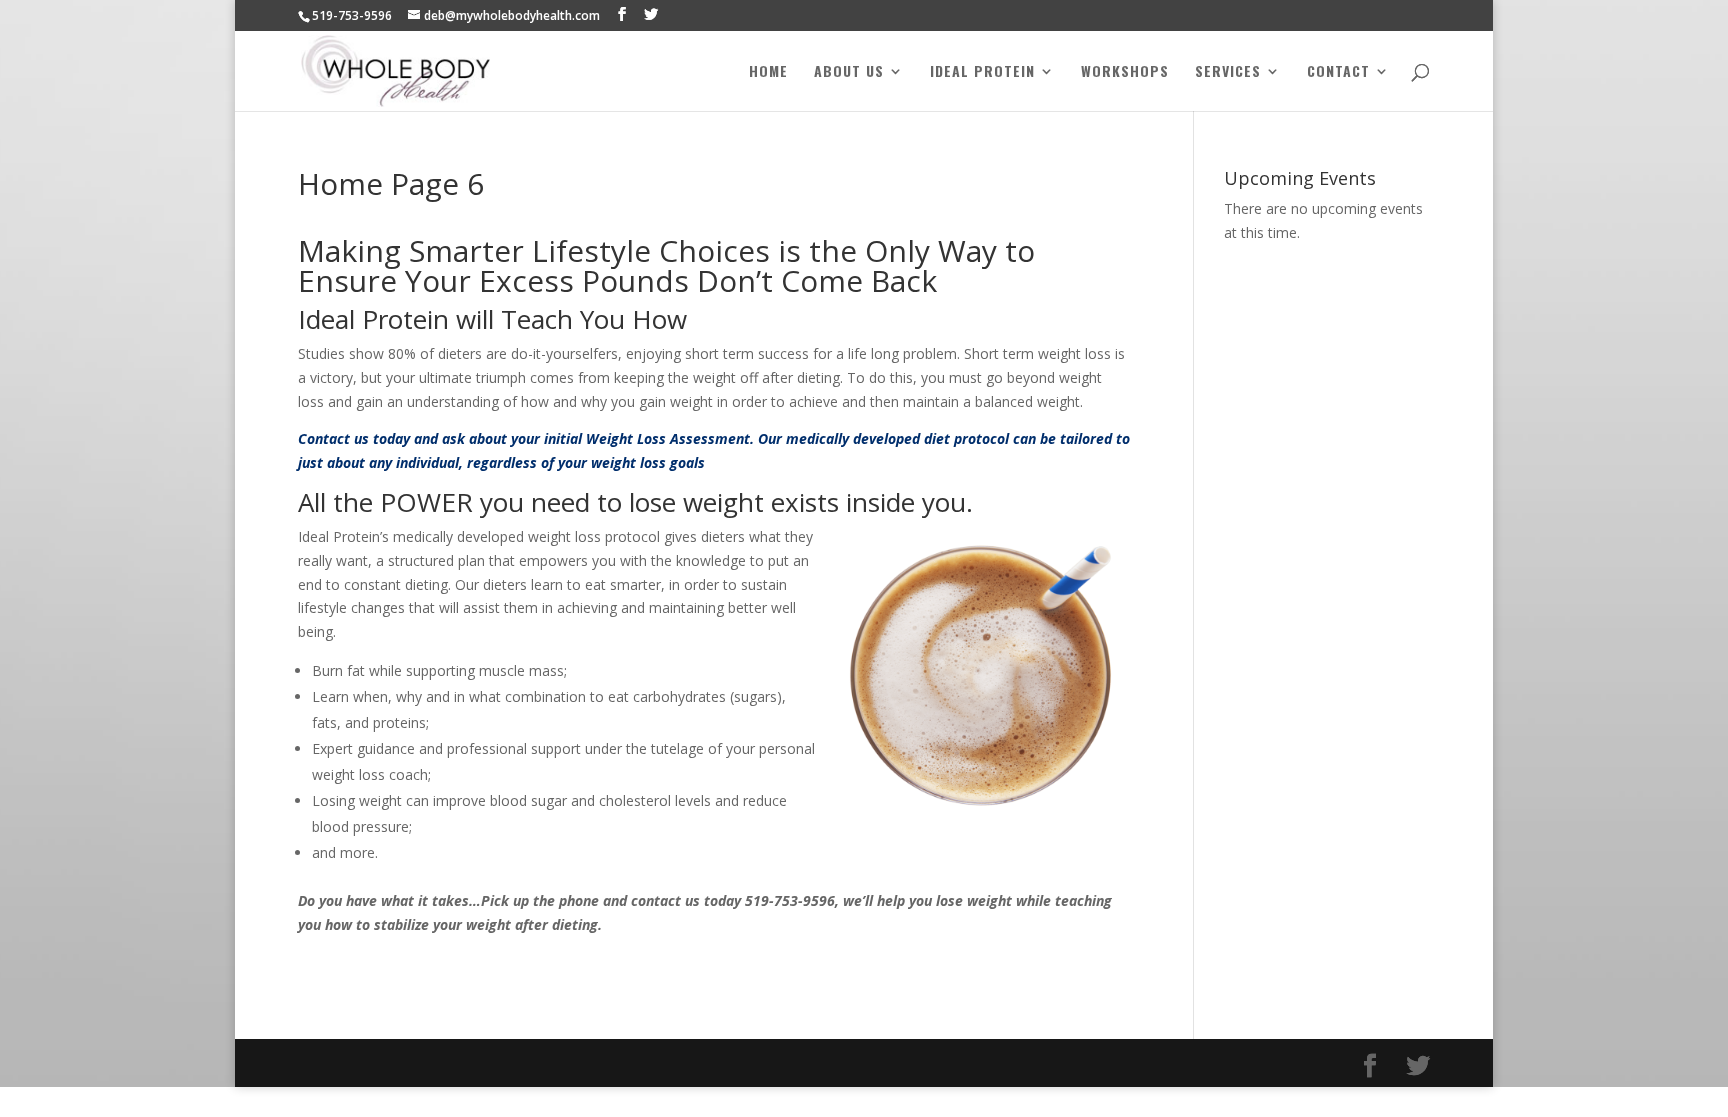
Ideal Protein (982, 72)
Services (1228, 72)
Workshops (1125, 72)
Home (768, 72)
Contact (1338, 72)
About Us (849, 72)
